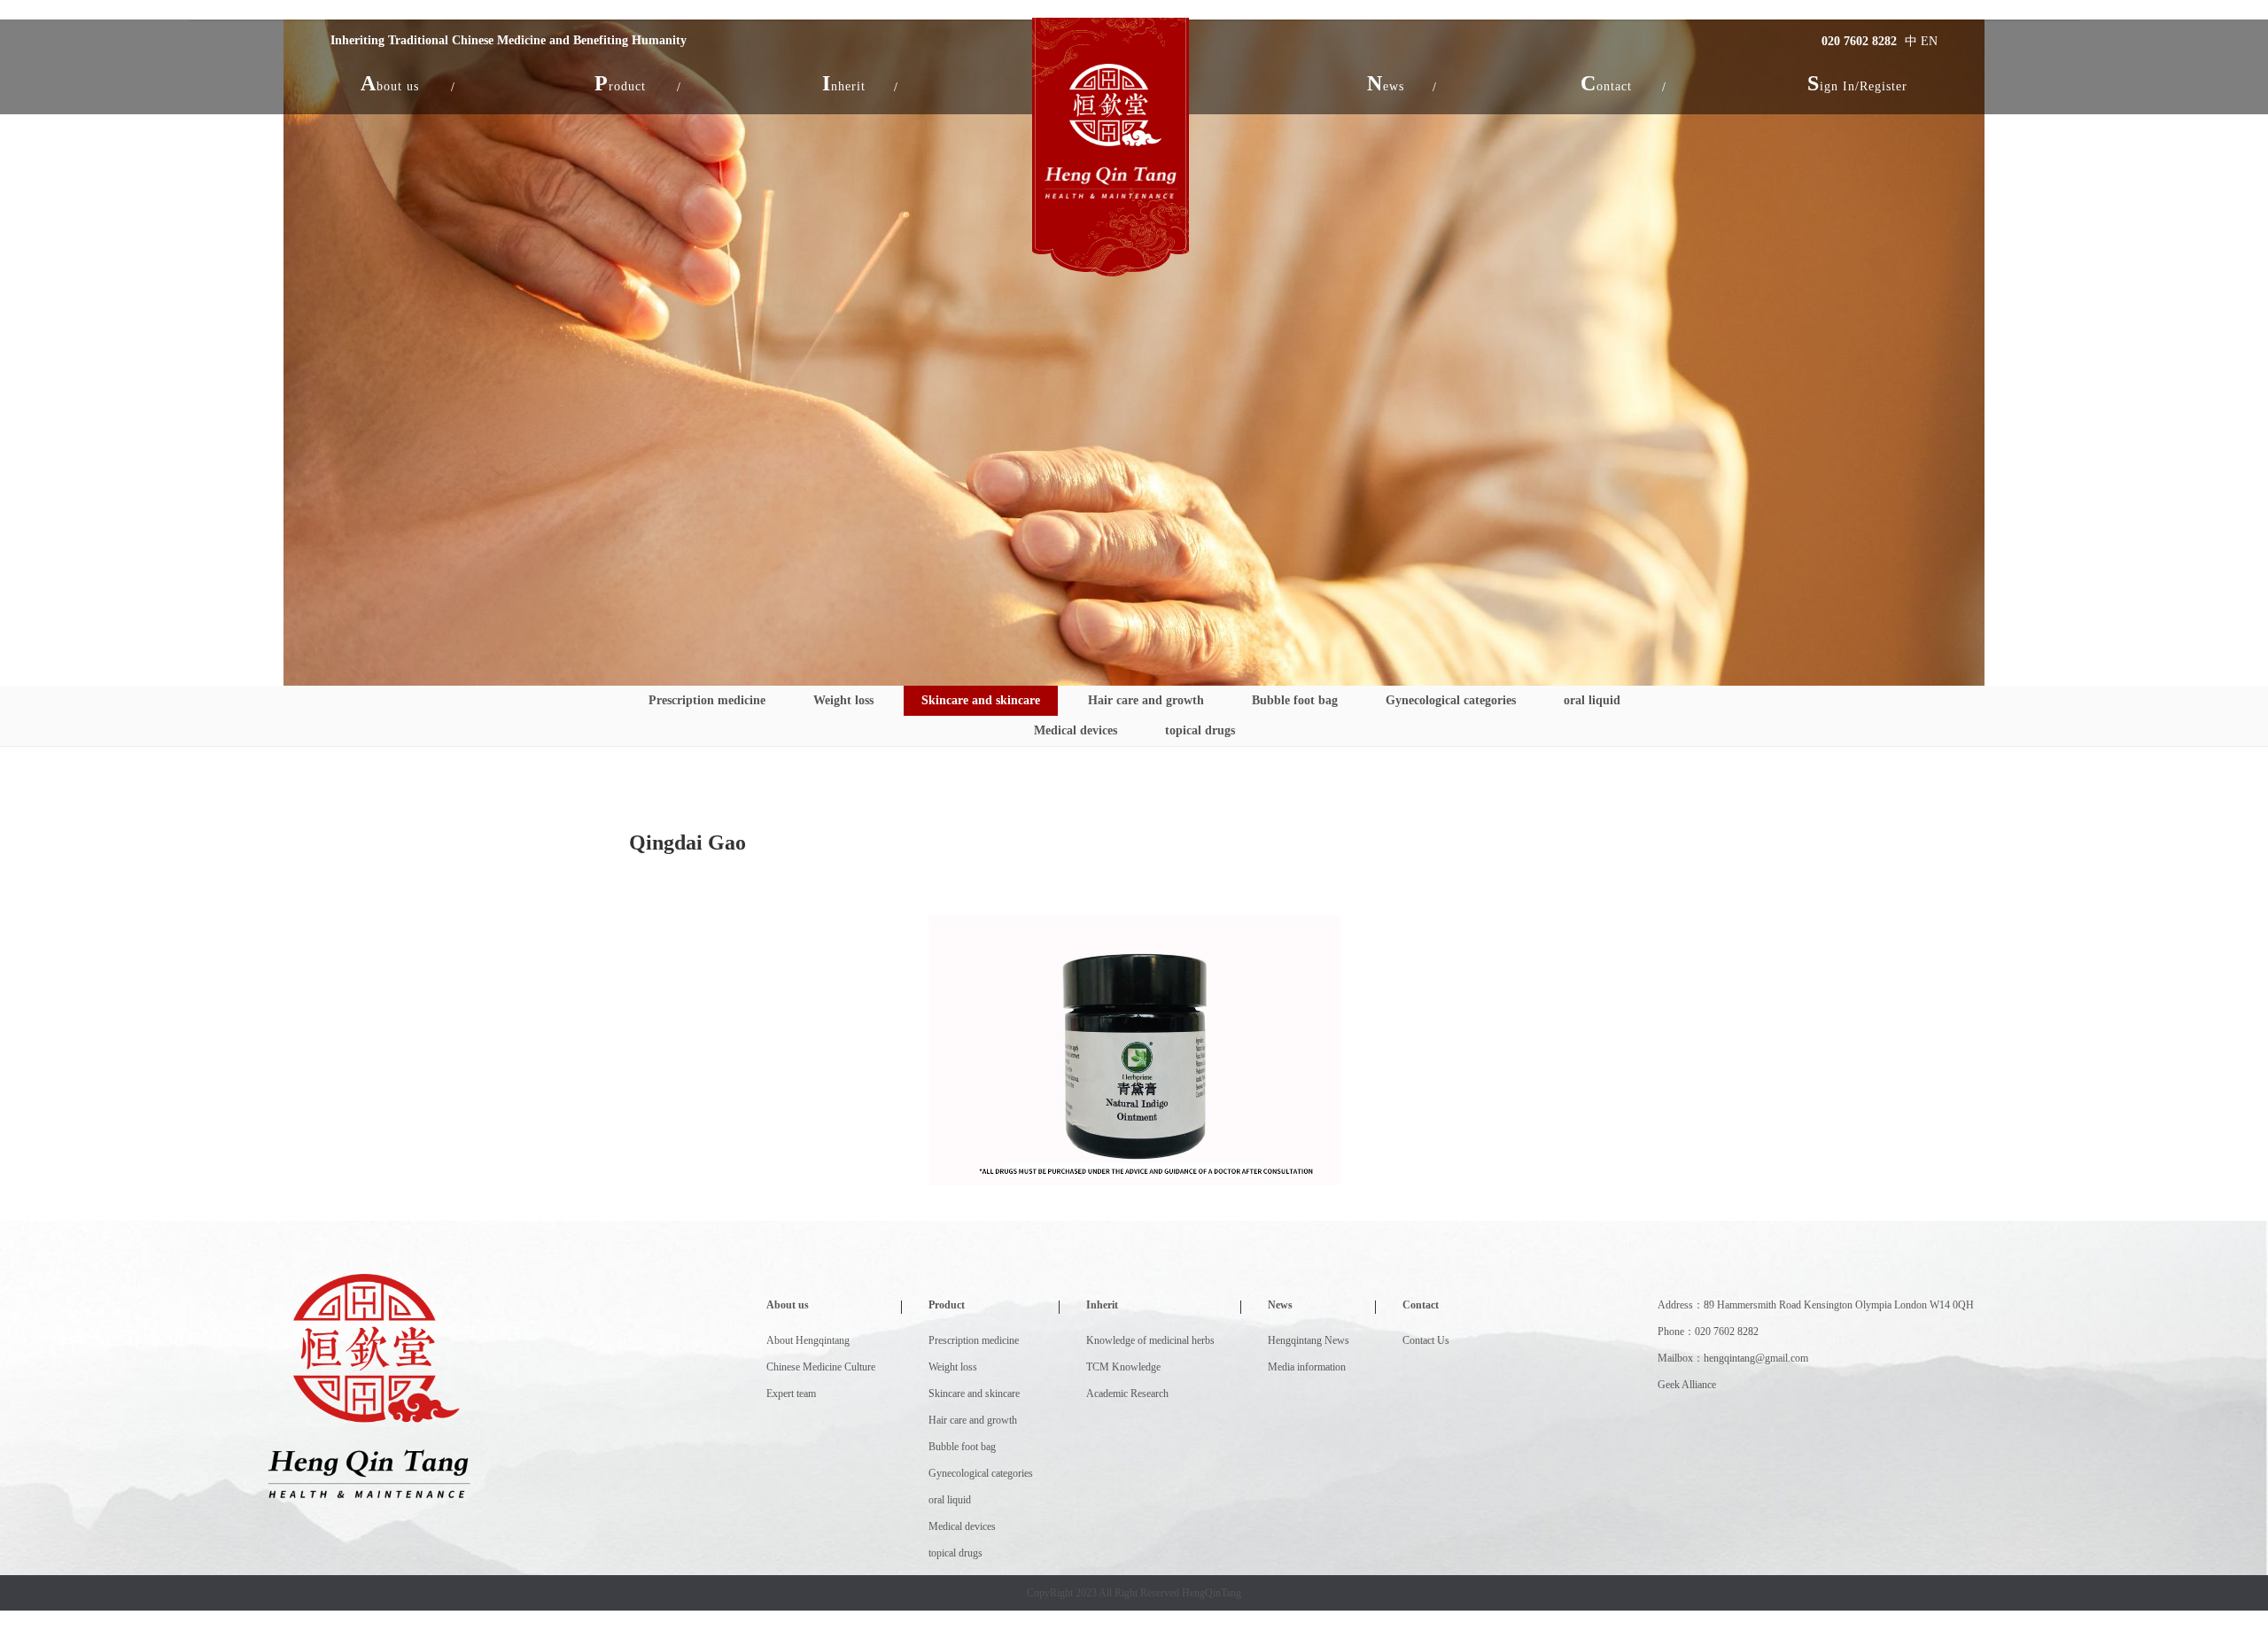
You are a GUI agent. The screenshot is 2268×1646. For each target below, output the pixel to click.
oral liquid (1592, 700)
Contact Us (1426, 1340)
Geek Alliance (1687, 1385)
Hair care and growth (1146, 700)
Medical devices (1076, 730)
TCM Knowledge (1123, 1367)
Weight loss (843, 700)
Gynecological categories (1451, 700)
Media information (1307, 1367)
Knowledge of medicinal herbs (1150, 1340)
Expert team (791, 1394)
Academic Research (1127, 1394)
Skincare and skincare (981, 700)
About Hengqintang (808, 1340)
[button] (390, 83)
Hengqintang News (1309, 1340)
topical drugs (1200, 730)
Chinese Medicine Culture (821, 1367)
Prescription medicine (707, 700)
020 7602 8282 (1859, 41)
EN (1929, 41)
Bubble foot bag (1295, 700)
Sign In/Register (1857, 83)
